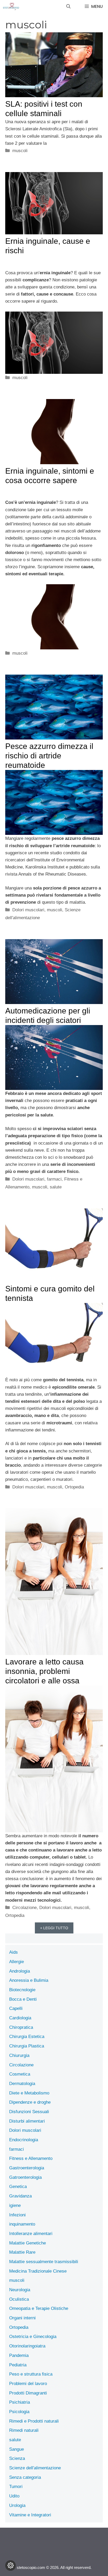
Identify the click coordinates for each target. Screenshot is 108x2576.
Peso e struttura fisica (31, 2374)
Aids (13, 1952)
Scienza (17, 2458)
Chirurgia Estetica (27, 2037)
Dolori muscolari (28, 910)
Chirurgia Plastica (27, 2046)
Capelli (16, 2008)
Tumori (16, 2487)
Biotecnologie (22, 1990)
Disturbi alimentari (27, 2121)
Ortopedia (74, 1487)
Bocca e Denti (23, 1999)
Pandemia (19, 2355)
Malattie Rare (22, 2252)
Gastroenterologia (27, 2168)
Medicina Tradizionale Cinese (38, 2271)
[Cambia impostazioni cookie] (10, 2565)
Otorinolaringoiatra (27, 2346)
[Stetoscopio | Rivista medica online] (11, 7)
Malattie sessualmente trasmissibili (44, 2262)
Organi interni (22, 2318)
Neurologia (20, 2290)
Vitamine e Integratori (30, 2515)
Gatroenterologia (25, 2177)
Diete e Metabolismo (29, 2093)
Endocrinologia (24, 2140)
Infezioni (17, 2215)
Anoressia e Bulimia (29, 1980)
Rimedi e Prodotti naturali (34, 2421)
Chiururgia (19, 2055)
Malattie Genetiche (28, 2243)
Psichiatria (20, 2402)
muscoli (20, 151)
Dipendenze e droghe (30, 2102)
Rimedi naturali (24, 2430)
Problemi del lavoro (28, 2384)
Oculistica (19, 2299)
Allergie (17, 1962)
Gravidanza (20, 2196)
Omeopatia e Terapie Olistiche (39, 2308)
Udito (14, 2496)
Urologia (17, 2505)
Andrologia (20, 1971)
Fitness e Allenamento (31, 2158)
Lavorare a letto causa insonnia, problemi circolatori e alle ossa (44, 1671)
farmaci (54, 1179)
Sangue (17, 2449)
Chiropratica (21, 2027)
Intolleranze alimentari (31, 2234)
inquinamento (22, 2224)
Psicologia (19, 2412)
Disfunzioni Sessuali (29, 2112)
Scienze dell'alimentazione (35, 2468)
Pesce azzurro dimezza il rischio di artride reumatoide (49, 756)
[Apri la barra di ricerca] (68, 7)
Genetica (18, 2187)
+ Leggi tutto (54, 1928)
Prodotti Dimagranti (28, 2393)
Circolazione (25, 1908)
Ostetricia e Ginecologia (33, 2337)
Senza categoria (25, 2477)
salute (56, 1187)
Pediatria (18, 2365)
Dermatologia (22, 2084)
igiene (15, 2205)
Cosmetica (20, 2074)
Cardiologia (20, 2018)
